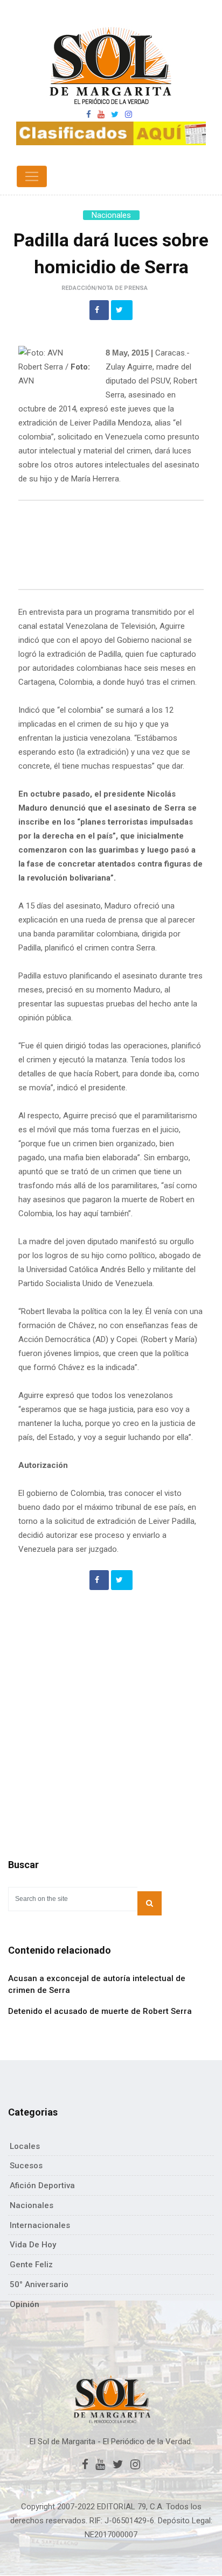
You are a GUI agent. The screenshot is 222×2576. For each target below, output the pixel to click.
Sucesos (26, 2166)
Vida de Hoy (33, 2245)
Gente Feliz (31, 2265)
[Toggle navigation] (32, 176)
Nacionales (111, 215)
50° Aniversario (39, 2284)
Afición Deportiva (42, 2185)
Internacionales (40, 2225)
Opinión (25, 2304)
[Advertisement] (111, 547)
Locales (25, 2146)
